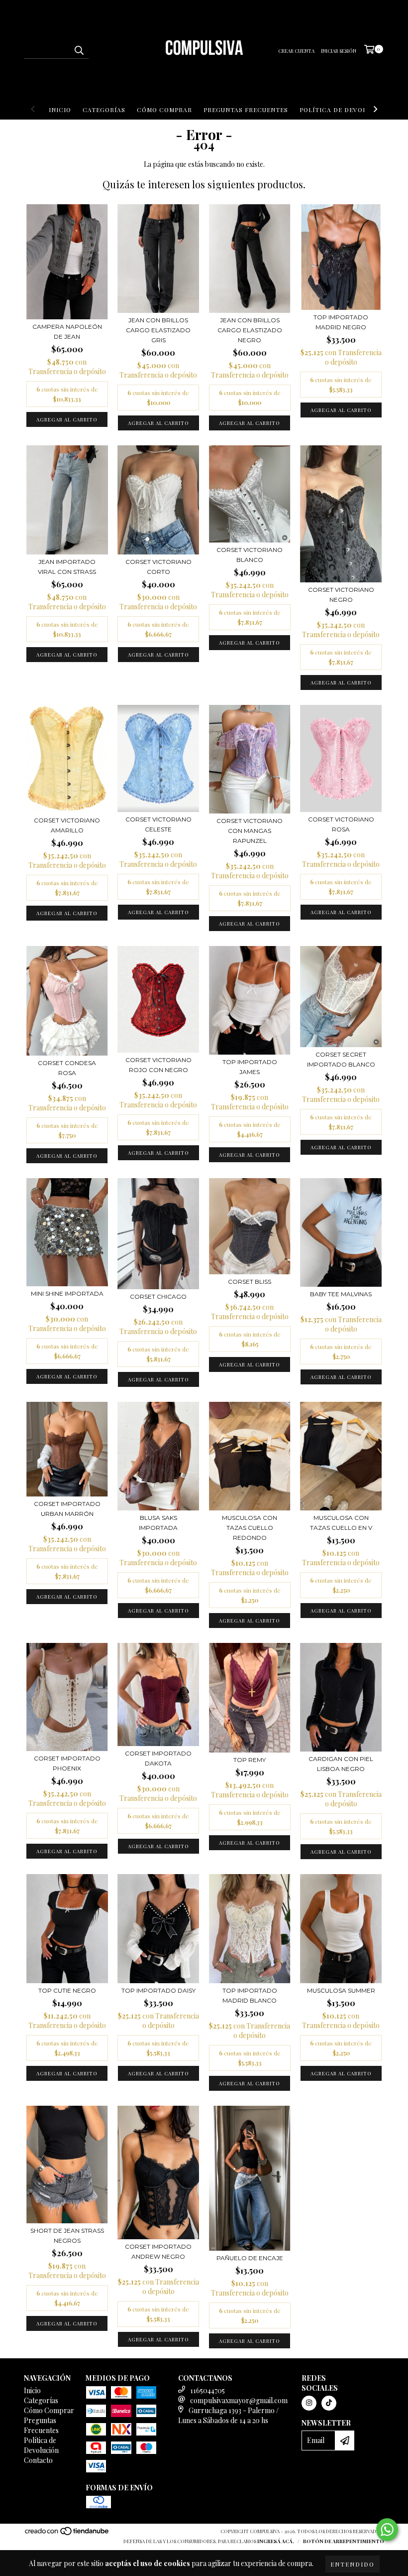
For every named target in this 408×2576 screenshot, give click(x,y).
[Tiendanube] (67, 2534)
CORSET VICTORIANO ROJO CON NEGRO (158, 1065)
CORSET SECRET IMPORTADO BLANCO (341, 1059)
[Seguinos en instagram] (309, 2403)
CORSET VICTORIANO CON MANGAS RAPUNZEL (250, 831)
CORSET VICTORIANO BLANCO (250, 555)
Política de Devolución (344, 110)
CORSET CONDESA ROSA (67, 1068)
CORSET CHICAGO (158, 1296)
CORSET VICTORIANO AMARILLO (67, 825)
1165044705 (207, 2390)
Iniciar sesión (339, 51)
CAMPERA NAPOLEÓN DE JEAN (67, 332)
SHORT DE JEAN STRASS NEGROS (67, 2236)
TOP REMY (250, 1760)
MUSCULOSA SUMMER (341, 1990)
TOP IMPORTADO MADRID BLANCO (250, 1995)
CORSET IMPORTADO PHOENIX (67, 1763)
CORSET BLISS (250, 1282)
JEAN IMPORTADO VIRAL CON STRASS (67, 567)
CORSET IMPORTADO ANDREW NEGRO (158, 2251)
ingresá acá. (276, 2541)
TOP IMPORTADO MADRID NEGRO (341, 322)
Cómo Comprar (164, 110)
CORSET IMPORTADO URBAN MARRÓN (67, 1509)
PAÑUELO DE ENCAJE (250, 2258)
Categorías (104, 110)
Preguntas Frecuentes (246, 110)
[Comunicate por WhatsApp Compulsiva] (387, 2530)
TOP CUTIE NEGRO (67, 1990)
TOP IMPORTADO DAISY (158, 1990)
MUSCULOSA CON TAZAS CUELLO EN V (341, 1523)
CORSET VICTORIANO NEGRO (341, 595)
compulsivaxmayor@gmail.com (239, 2400)
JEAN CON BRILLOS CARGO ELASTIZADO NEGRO (250, 330)
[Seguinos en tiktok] (329, 2403)
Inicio (60, 110)
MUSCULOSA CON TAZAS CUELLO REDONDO (250, 1528)
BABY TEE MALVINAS (341, 1294)
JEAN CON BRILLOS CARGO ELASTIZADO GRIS (158, 330)
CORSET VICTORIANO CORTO (158, 567)
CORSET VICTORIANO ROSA (341, 824)
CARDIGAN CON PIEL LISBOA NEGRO (341, 1764)
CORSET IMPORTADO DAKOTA (158, 1758)
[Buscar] (79, 50)
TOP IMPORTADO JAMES (250, 1067)
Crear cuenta (296, 51)
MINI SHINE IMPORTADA (67, 1293)
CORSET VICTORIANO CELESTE (158, 824)
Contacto (38, 2460)
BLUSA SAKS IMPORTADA (158, 1523)
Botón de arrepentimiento (344, 2541)
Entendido (353, 2564)
